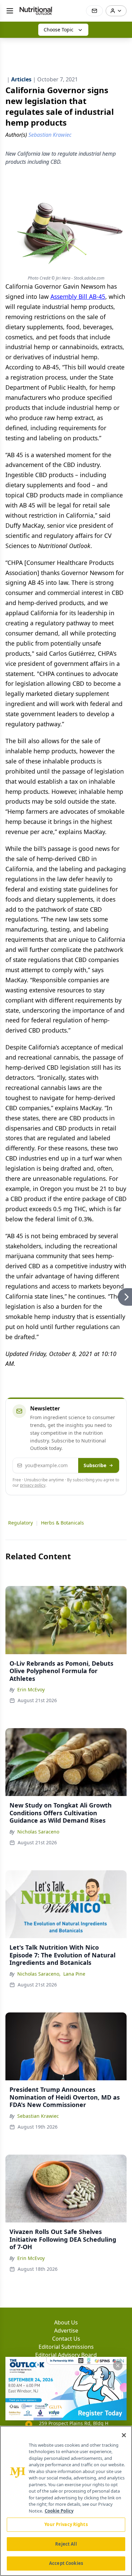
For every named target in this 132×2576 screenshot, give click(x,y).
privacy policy (33, 1485)
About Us (66, 2322)
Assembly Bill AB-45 (78, 296)
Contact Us (66, 2339)
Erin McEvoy (31, 1689)
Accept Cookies (66, 2563)
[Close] (124, 2435)
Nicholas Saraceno (38, 1832)
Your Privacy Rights (66, 2524)
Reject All (66, 2544)
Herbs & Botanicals (62, 1523)
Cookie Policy (59, 2511)
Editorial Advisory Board (66, 2355)
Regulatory (20, 1523)
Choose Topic (59, 30)
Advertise (66, 2331)
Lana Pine (74, 1974)
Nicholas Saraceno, (39, 1974)
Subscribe (95, 1465)
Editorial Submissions (66, 2347)
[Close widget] (118, 2366)
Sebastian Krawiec (38, 2116)
